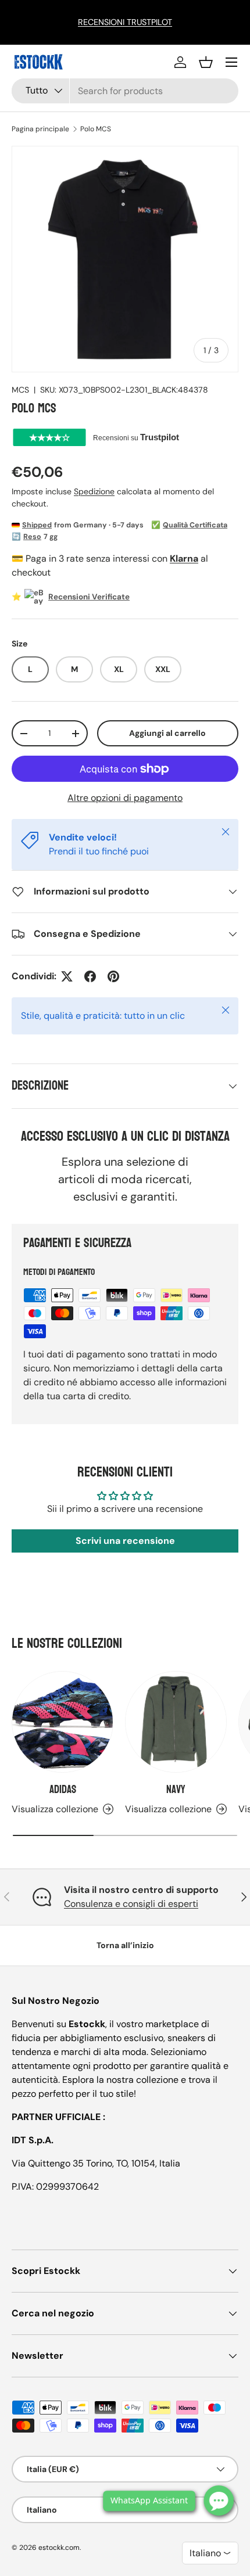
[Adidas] (63, 1722)
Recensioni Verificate (89, 597)
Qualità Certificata (195, 525)
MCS (20, 390)
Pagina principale (40, 129)
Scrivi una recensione (125, 1541)
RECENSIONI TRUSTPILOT (125, 22)
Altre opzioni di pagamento (125, 798)
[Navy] (176, 1722)
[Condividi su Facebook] (90, 976)
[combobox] (125, 91)
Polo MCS (96, 129)
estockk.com (59, 2548)
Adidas (63, 1790)
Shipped (37, 525)
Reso (32, 537)
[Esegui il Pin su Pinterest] (113, 976)
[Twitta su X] (67, 976)
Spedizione (94, 491)
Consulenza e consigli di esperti (131, 1904)
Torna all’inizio (125, 1945)
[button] (206, 62)
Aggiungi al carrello (167, 733)
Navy (176, 1790)
